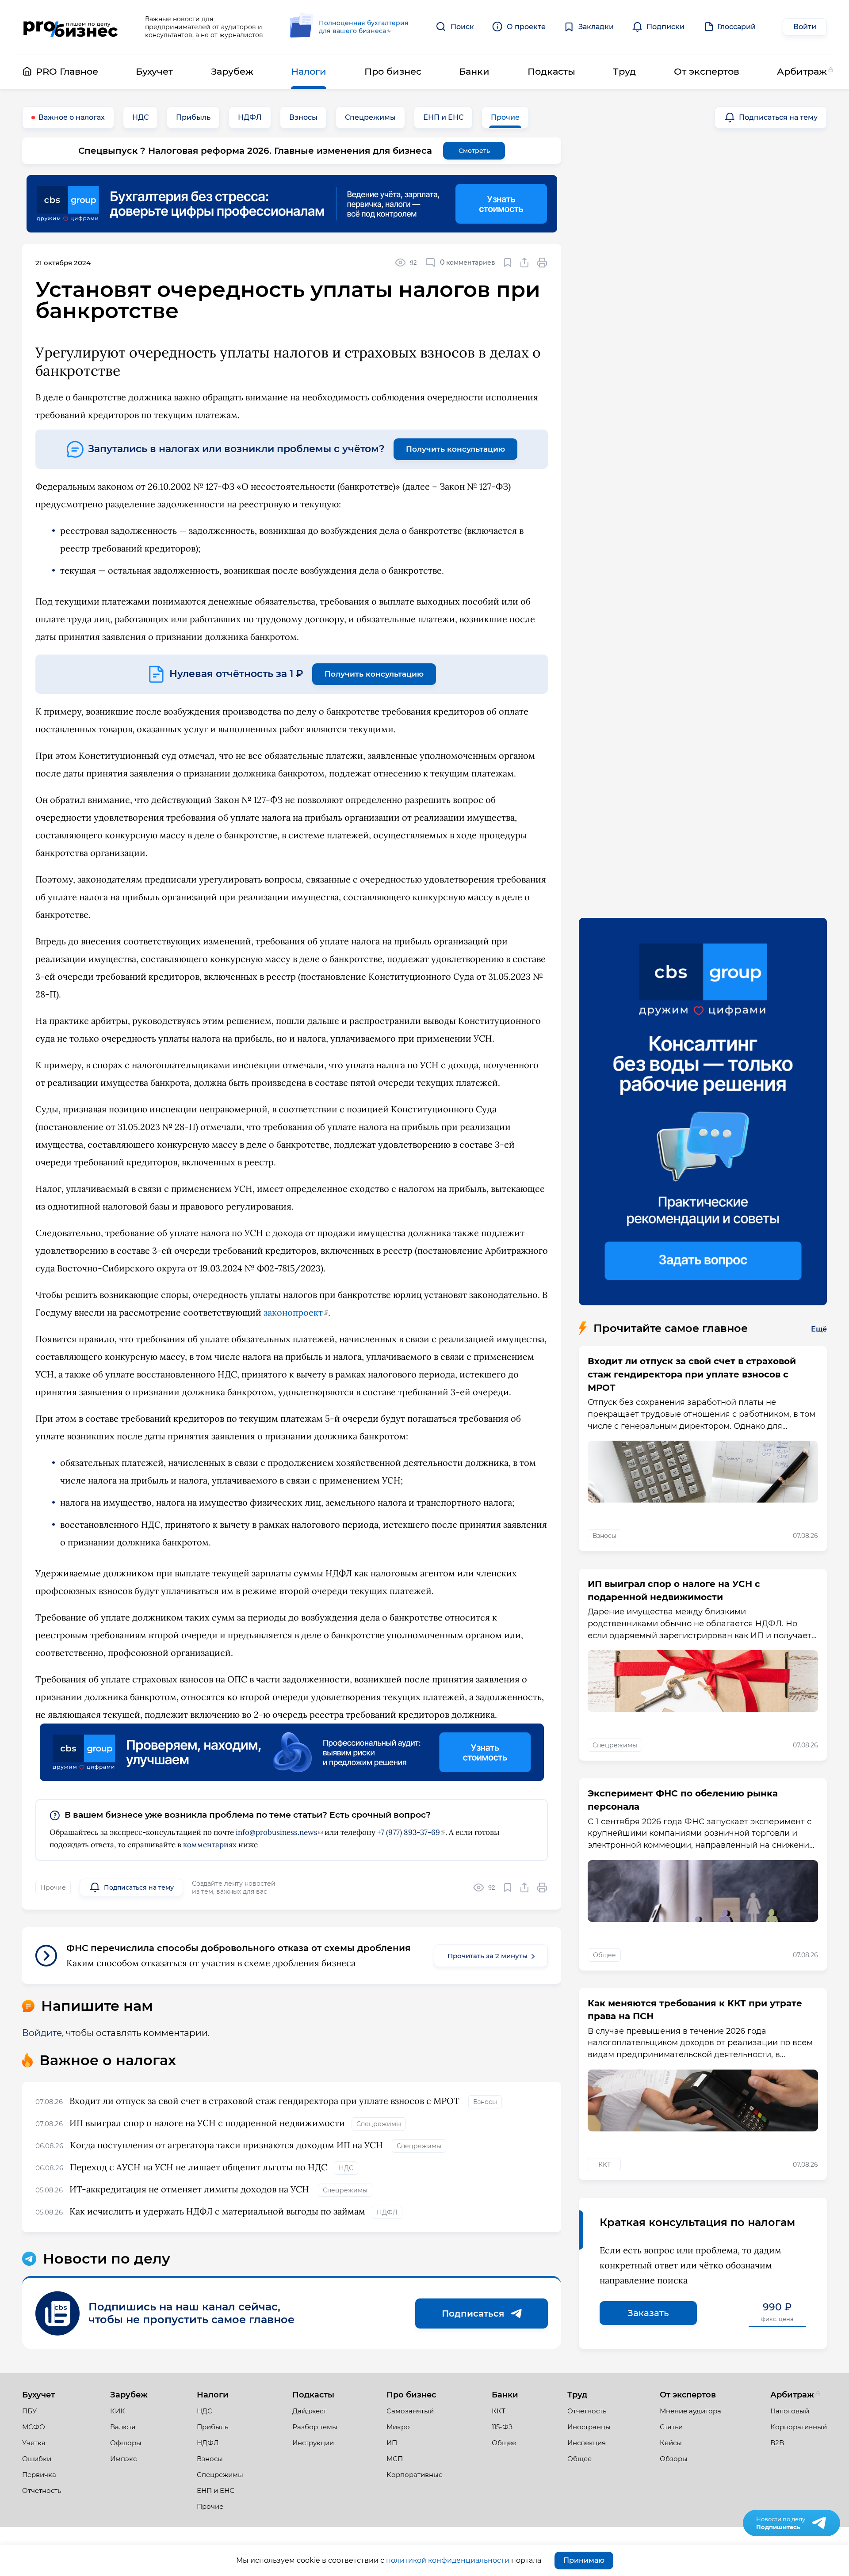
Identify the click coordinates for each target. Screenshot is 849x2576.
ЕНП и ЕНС (443, 117)
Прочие (505, 117)
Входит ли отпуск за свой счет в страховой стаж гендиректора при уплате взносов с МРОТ (266, 2101)
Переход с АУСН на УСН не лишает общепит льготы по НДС (199, 2167)
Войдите (42, 2033)
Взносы (303, 117)
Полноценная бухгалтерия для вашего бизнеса (364, 27)
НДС (140, 117)
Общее (604, 1955)
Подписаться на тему (778, 117)
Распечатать (543, 263)
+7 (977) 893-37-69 (409, 1832)
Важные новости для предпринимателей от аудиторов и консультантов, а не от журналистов (204, 27)
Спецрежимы (370, 117)
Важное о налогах (72, 117)
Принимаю (584, 2560)
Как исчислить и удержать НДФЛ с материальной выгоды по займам (217, 2211)
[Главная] (70, 27)
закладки (508, 263)
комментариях (210, 1845)
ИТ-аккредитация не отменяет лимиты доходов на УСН (190, 2189)
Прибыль (193, 117)
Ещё (819, 1329)
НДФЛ (250, 117)
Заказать (648, 2313)
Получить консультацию (455, 449)
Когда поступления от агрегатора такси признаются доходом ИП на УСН (228, 2145)
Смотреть (474, 151)
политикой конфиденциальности (448, 2560)
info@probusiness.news (277, 1832)
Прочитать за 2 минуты (488, 1956)
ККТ (604, 2165)
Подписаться (473, 2313)
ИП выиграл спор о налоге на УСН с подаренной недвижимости (207, 2123)
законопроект (293, 1312)
